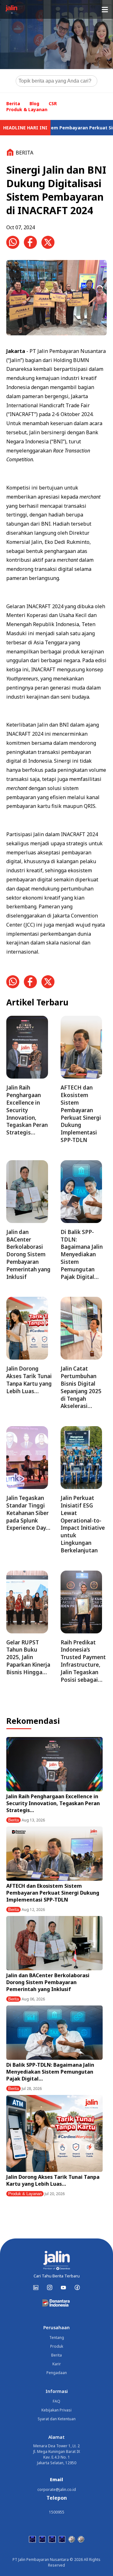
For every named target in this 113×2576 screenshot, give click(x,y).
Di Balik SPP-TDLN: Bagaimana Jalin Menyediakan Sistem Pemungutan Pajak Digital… (50, 2072)
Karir (57, 2364)
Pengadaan (57, 2373)
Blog (34, 103)
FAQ (56, 2401)
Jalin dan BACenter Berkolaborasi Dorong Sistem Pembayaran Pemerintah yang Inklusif (48, 1982)
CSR (53, 103)
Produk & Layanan (27, 109)
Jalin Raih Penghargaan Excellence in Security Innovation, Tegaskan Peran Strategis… (53, 1803)
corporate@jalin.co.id (57, 2489)
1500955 (57, 2512)
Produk (57, 2346)
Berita (13, 103)
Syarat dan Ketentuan (57, 2419)
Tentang (57, 2338)
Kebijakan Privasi (56, 2410)
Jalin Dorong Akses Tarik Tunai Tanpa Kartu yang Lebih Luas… (53, 2180)
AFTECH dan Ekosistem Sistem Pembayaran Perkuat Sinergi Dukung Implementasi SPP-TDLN (53, 1893)
